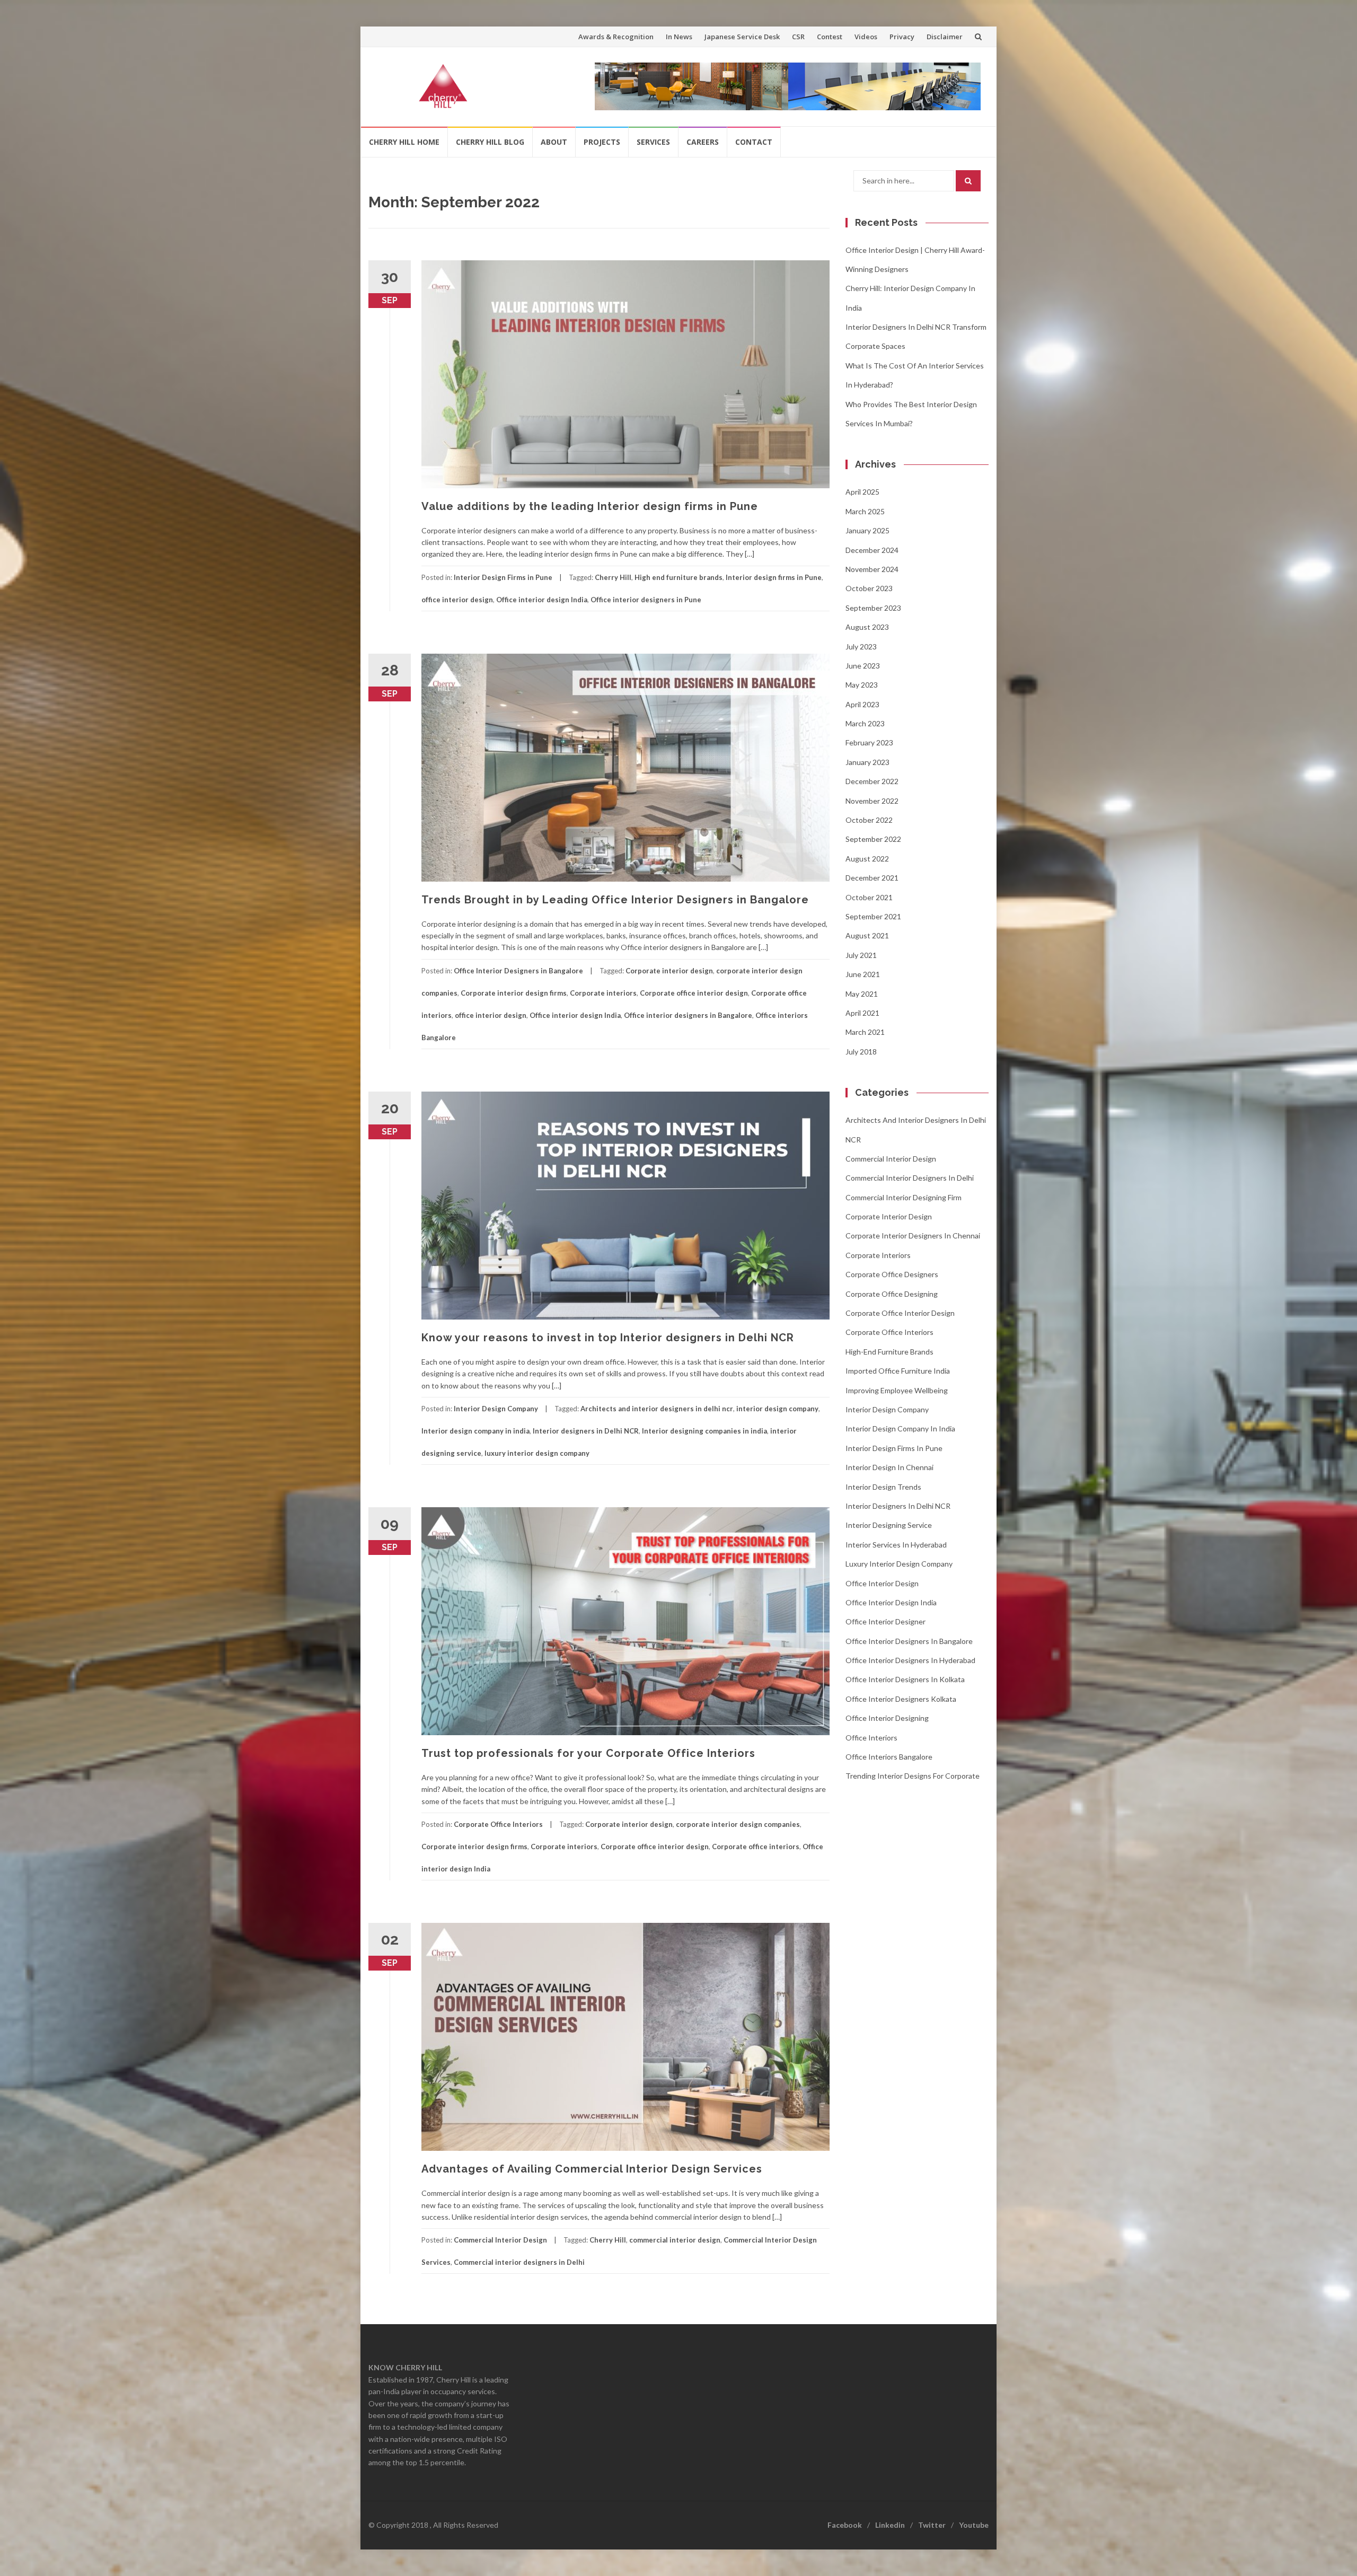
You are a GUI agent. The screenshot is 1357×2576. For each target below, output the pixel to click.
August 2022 (867, 859)
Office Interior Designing (887, 1718)
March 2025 (865, 511)
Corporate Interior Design (889, 1216)
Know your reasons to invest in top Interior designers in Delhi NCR (608, 1338)
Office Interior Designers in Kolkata (905, 1679)
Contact (754, 142)
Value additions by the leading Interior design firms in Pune (590, 506)
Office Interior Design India (891, 1602)
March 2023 (865, 723)
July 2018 (861, 1052)
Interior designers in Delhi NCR (586, 1431)
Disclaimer (945, 37)
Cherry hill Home (404, 142)
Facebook (845, 2525)
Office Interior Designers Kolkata (901, 1699)
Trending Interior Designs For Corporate (913, 1776)
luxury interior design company (537, 1453)
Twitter (932, 2525)
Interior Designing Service (889, 1525)
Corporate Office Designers (892, 1274)
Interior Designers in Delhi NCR (898, 1506)
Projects (602, 142)
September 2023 (873, 608)
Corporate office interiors (756, 1847)
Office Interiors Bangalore (889, 1757)
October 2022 (869, 820)
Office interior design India (542, 600)
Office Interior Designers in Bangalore (518, 971)
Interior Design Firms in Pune (503, 577)
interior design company (777, 1409)
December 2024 (872, 550)
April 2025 (862, 492)
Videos (866, 37)
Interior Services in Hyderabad (896, 1545)
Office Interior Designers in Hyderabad (910, 1660)
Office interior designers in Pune (646, 600)
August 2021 (867, 935)
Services (653, 142)
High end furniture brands (678, 577)
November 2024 (872, 569)
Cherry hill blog (490, 142)
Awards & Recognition (616, 37)
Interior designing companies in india (704, 1431)
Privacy (902, 37)
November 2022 (872, 801)
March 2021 (865, 1032)
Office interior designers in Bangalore (688, 1015)
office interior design (457, 600)
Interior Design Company (496, 1409)
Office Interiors (871, 1738)
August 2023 (867, 627)
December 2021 (872, 878)
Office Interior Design (882, 1583)
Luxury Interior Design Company (899, 1564)
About (554, 142)
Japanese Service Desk (742, 37)
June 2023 (863, 666)
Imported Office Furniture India (898, 1371)
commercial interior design (675, 2240)
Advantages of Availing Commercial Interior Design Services (592, 2169)
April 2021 (862, 1013)
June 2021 (863, 974)
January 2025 (867, 530)
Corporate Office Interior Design (900, 1313)
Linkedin (890, 2525)
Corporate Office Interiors (498, 1824)
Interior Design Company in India (900, 1428)
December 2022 (872, 781)
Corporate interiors (603, 993)
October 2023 (869, 588)
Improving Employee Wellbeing (897, 1390)
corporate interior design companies (738, 1824)
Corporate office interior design (694, 993)
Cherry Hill (613, 577)
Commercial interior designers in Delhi (519, 2262)
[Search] (968, 181)
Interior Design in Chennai (889, 1467)
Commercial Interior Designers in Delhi (910, 1178)
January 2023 (867, 762)
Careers (703, 142)
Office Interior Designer (885, 1621)
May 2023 (862, 685)
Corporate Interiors (878, 1255)
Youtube (974, 2525)
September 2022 (873, 839)
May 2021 (862, 994)
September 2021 (873, 916)
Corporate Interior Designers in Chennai (913, 1236)
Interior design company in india (475, 1431)
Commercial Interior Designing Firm (904, 1197)
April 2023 (862, 704)
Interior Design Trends (883, 1487)
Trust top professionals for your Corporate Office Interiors (588, 1753)
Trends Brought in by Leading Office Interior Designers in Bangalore (615, 900)
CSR (798, 37)
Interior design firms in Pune (774, 577)
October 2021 (869, 897)
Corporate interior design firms (514, 993)
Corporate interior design (669, 971)
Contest (830, 37)
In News (679, 37)
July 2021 (861, 955)
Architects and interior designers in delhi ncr (657, 1409)
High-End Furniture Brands (889, 1352)
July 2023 (861, 647)
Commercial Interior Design (500, 2240)
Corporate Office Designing (892, 1294)
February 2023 (869, 742)
